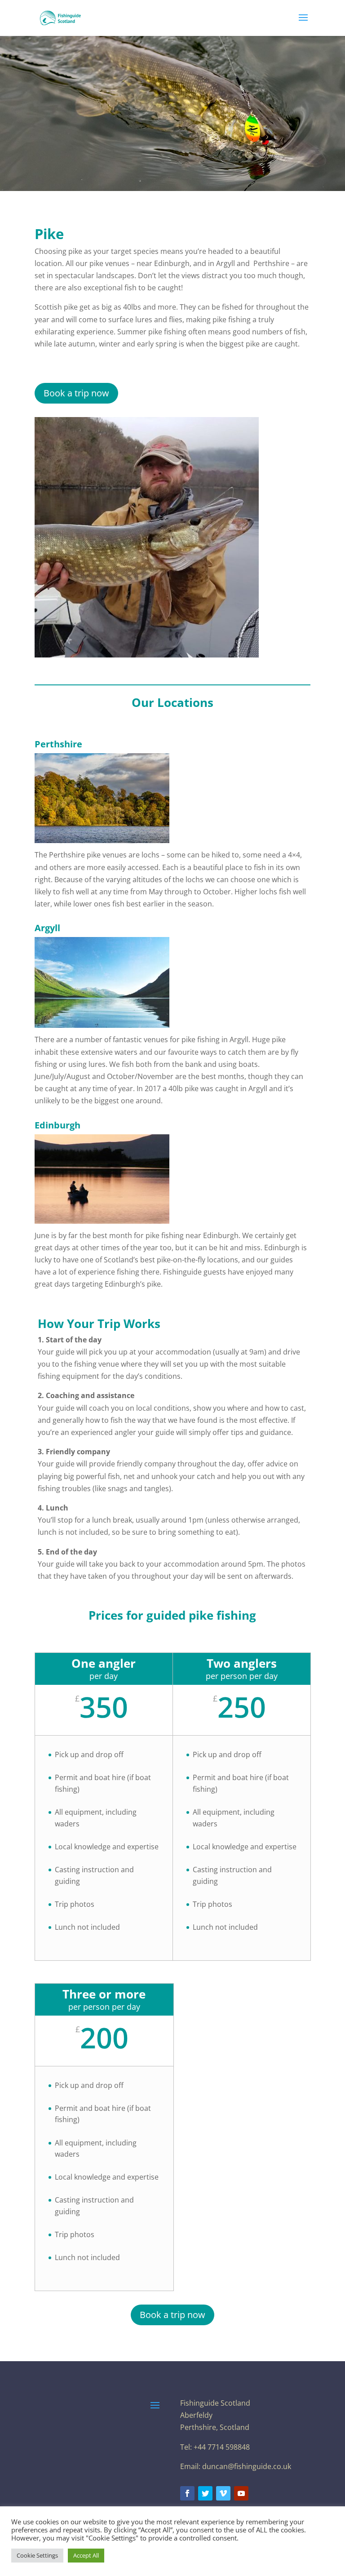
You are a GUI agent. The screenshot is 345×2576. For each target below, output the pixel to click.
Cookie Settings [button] (37, 2555)
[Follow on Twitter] (205, 2493)
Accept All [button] (86, 2555)
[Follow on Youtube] (241, 2493)
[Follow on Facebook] (187, 2493)
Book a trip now (76, 393)
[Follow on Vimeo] (223, 2493)
